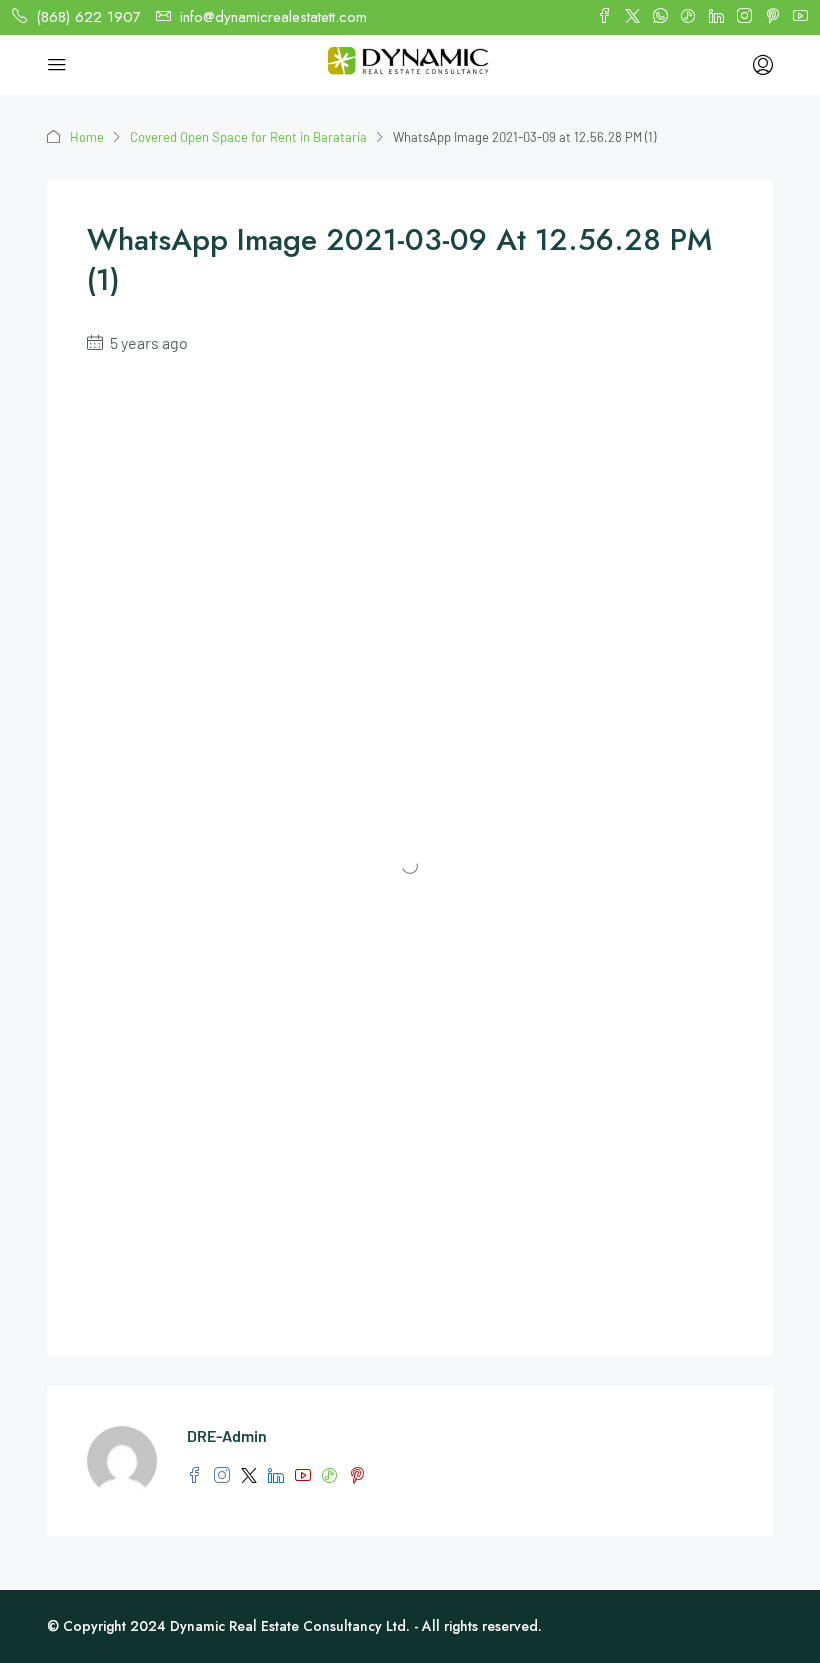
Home (87, 137)
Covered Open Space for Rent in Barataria (248, 137)
